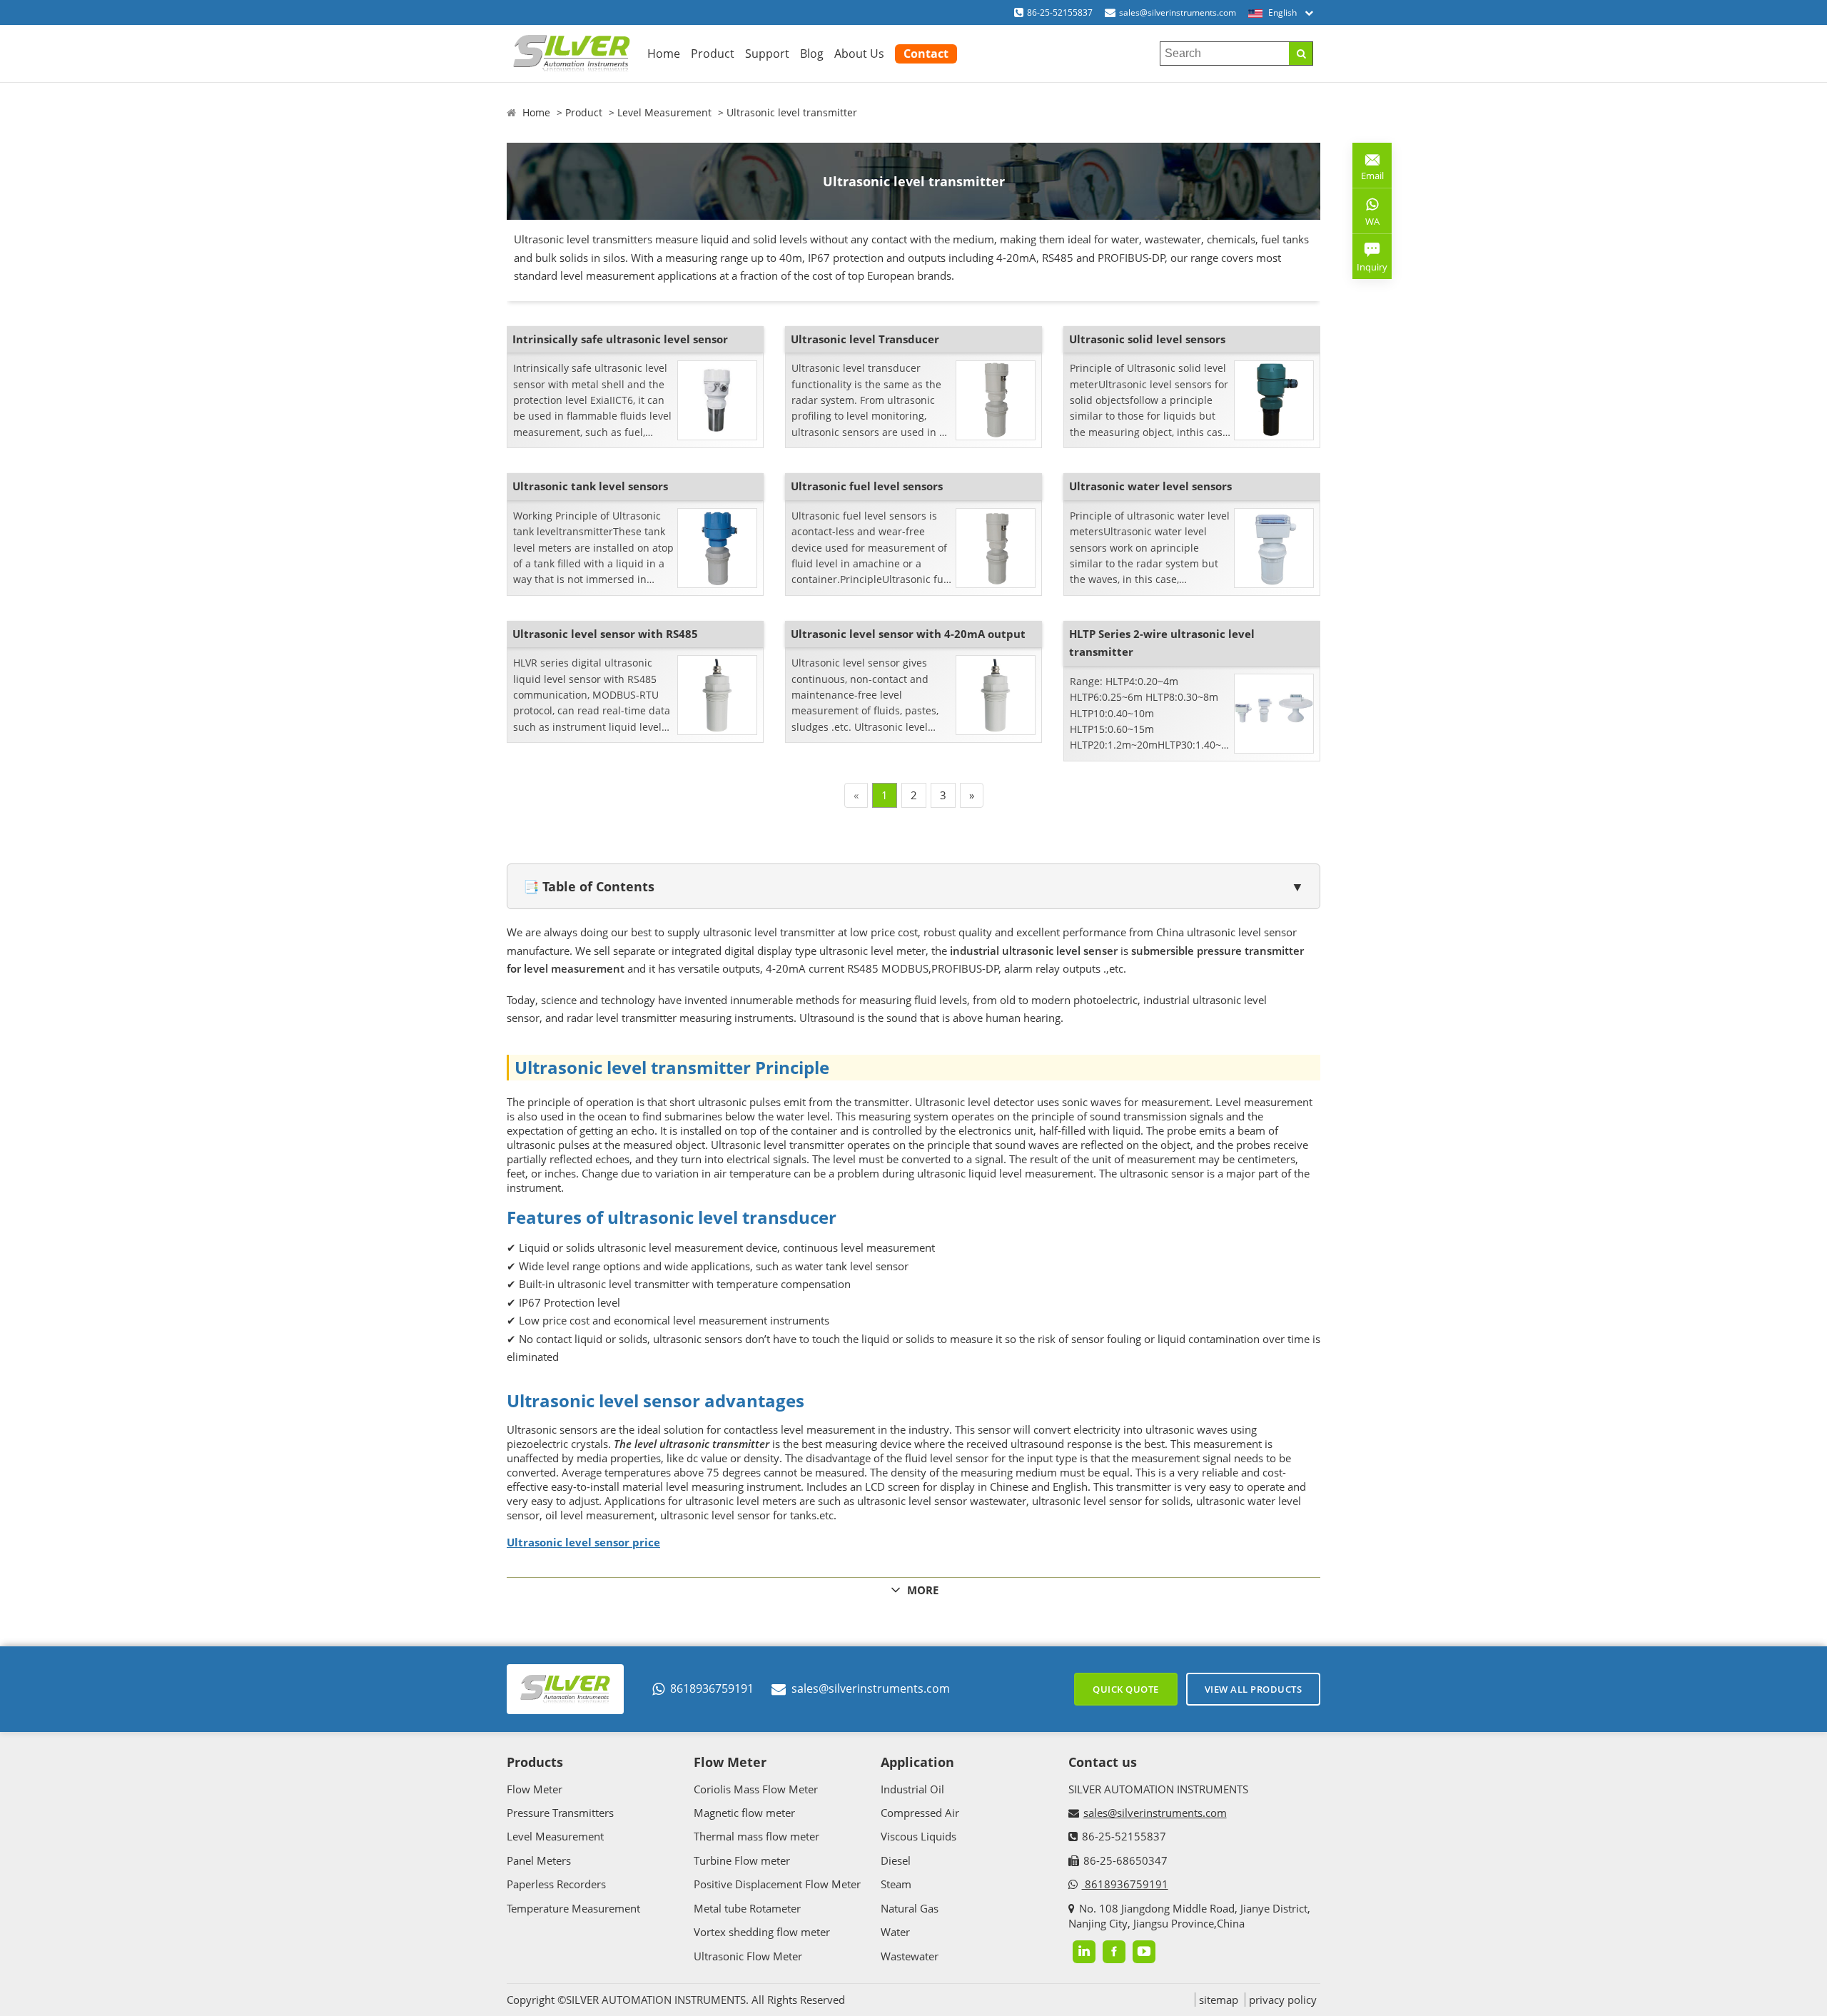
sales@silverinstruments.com (1178, 12)
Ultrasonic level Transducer (865, 339)
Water (895, 1932)
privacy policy (1283, 2000)
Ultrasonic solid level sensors (1147, 339)
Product (713, 54)
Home (664, 54)
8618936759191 (712, 1688)
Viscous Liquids (918, 1836)
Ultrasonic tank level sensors (590, 486)
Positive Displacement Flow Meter (777, 1884)
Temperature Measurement (573, 1908)
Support (767, 54)
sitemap (1219, 2000)
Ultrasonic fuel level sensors (867, 486)
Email (1368, 170)
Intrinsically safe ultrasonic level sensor (620, 339)
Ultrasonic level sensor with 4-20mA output (908, 634)
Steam (896, 1884)
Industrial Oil (912, 1789)
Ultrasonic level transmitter (792, 112)
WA (1366, 224)
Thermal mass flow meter (756, 1836)
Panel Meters (539, 1860)
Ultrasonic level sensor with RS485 (605, 634)
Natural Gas (910, 1908)
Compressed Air (920, 1813)
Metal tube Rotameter (747, 1908)
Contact (926, 54)
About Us (859, 54)
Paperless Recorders (556, 1884)
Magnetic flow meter (744, 1813)
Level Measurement (664, 112)
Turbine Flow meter (742, 1860)
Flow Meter (535, 1789)
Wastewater (910, 1956)
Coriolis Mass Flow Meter (756, 1789)
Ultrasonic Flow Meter (748, 1956)
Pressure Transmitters (560, 1813)
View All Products (1254, 1689)
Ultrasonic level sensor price (583, 1542)
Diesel (896, 1860)
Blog (812, 54)
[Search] (1301, 54)
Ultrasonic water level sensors (1150, 486)
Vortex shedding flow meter (762, 1932)
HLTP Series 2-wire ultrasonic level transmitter (1162, 643)
